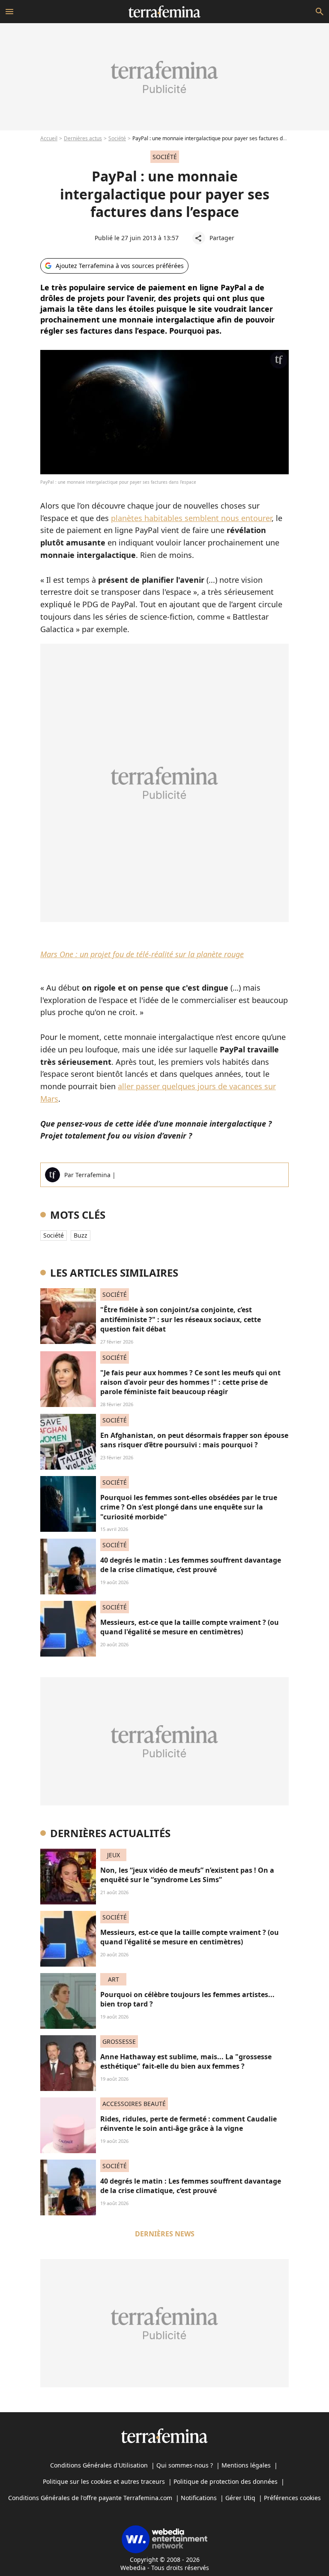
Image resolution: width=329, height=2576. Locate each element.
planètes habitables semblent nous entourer (191, 518)
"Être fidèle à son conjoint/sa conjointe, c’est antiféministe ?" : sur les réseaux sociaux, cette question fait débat (181, 1319)
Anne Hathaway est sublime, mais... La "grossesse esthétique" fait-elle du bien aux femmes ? (186, 2061)
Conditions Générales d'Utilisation (99, 2465)
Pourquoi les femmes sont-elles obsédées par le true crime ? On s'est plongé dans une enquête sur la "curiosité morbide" (189, 1507)
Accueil (49, 138)
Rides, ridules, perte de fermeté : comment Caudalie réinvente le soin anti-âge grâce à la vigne (188, 2124)
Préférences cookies (292, 2498)
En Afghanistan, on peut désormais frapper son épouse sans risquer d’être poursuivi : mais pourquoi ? (194, 1440)
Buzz (81, 1235)
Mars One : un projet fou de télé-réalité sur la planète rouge (142, 954)
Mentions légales (246, 2465)
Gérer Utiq (240, 2498)
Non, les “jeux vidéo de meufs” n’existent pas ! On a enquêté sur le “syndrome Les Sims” (187, 1875)
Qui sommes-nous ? (185, 2465)
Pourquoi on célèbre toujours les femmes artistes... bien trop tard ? (187, 1999)
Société (117, 138)
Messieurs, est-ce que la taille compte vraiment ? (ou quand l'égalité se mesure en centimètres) (190, 1627)
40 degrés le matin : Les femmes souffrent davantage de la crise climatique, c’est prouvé (191, 1565)
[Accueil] (164, 12)
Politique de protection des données (226, 2481)
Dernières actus (83, 138)
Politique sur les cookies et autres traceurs (104, 2481)
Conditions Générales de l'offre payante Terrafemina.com (90, 2498)
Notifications (199, 2498)
